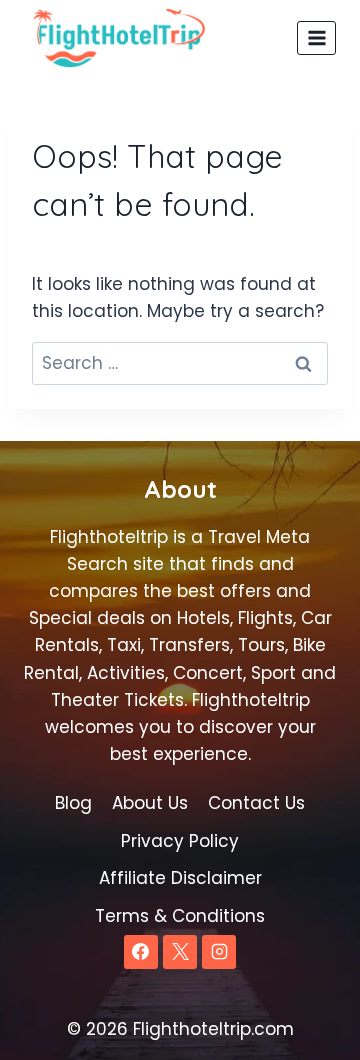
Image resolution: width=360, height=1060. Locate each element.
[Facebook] (141, 952)
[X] (180, 952)
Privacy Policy (180, 841)
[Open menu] (316, 37)
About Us (150, 803)
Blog (73, 803)
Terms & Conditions (180, 916)
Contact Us (256, 803)
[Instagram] (219, 952)
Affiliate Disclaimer (180, 878)
